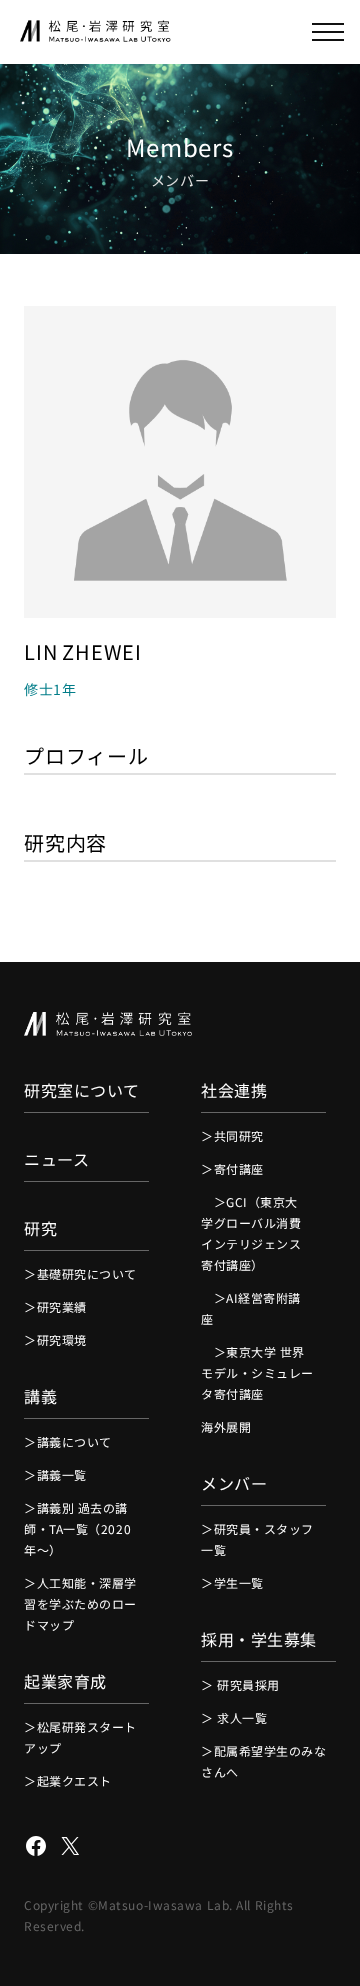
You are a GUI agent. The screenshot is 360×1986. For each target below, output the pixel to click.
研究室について (82, 1090)
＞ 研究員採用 (240, 1684)
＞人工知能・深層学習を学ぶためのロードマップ (80, 1603)
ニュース (56, 1159)
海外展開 (226, 1426)
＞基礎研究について (80, 1273)
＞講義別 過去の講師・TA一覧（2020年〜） (77, 1528)
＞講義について (68, 1441)
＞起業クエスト (68, 1780)
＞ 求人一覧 (234, 1717)
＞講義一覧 (55, 1474)
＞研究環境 (55, 1339)
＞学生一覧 (232, 1582)
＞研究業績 (55, 1306)
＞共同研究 (232, 1135)
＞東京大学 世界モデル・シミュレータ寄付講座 (257, 1372)
